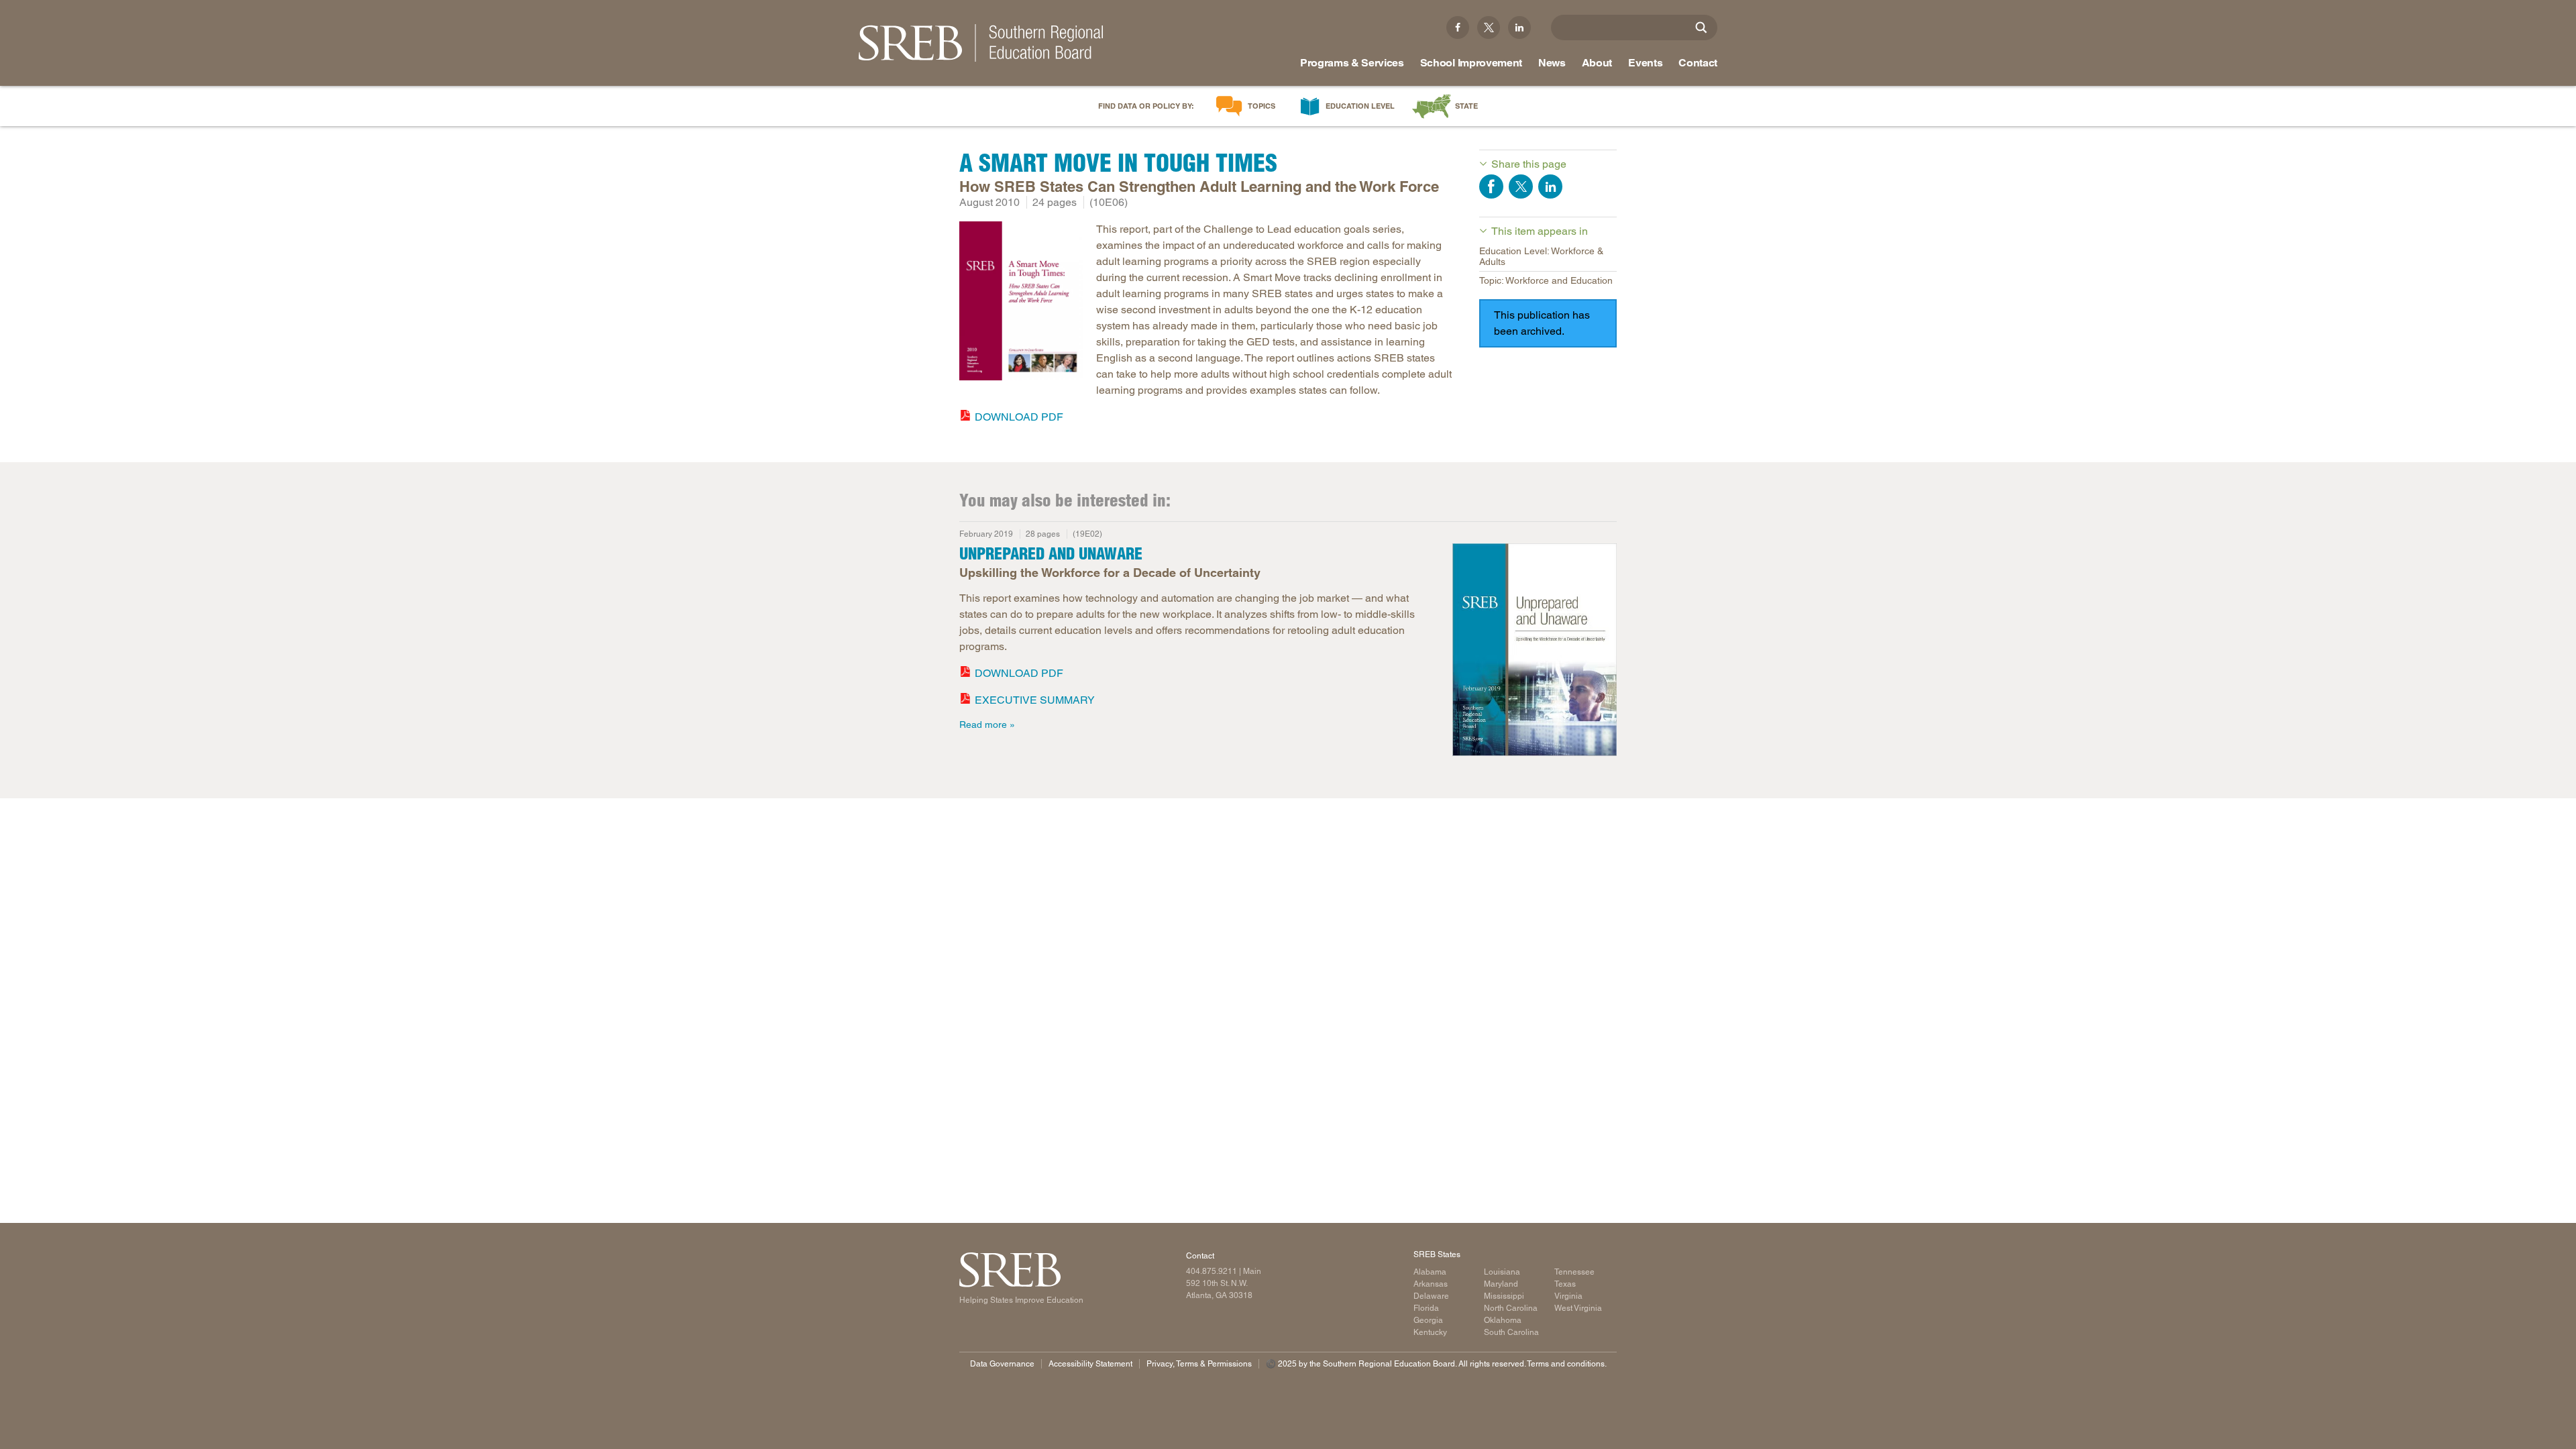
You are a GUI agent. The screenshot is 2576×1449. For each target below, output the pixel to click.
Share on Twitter (1521, 186)
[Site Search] (1701, 28)
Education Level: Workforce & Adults (1541, 257)
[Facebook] (1458, 28)
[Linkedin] (1519, 28)
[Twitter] (1489, 28)
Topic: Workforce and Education (1546, 280)
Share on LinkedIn (1550, 186)
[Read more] (1021, 303)
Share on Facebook (1491, 186)
